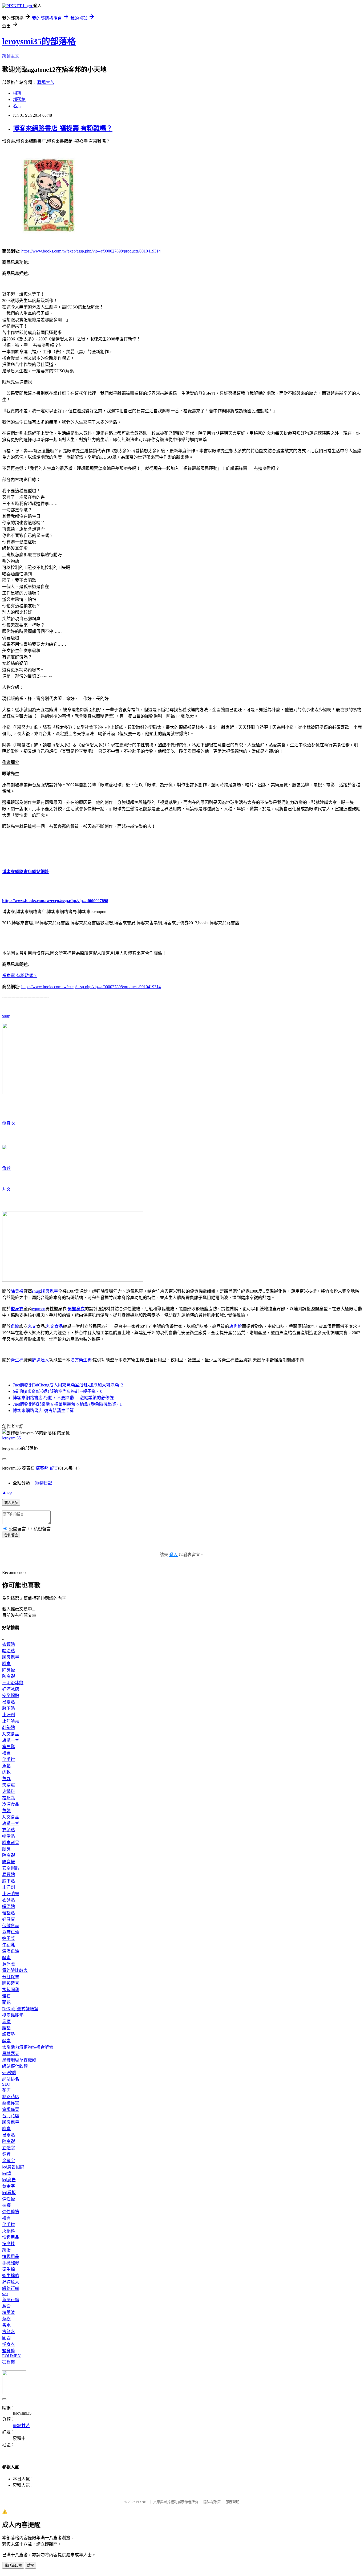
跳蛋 (6, 2250)
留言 (54, 1468)
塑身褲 (9, 2351)
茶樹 (6, 2319)
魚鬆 (6, 1168)
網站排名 (11, 2079)
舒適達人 (41, 1360)
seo (5, 2294)
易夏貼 (9, 1702)
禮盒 (6, 1753)
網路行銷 (11, 2288)
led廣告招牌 (13, 2167)
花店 (6, 2090)
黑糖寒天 (11, 2054)
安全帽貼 (11, 1696)
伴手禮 (9, 1759)
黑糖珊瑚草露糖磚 (19, 2060)
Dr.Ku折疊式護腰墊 (20, 2009)
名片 (17, 106)
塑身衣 (9, 1123)
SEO (6, 2084)
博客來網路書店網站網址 (26, 872)
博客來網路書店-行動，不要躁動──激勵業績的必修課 (63, 1398)
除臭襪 (17, 1291)
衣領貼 (9, 1644)
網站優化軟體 (15, 2066)
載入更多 (11, 1503)
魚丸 (6, 1779)
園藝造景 (11, 1983)
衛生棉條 (11, 2276)
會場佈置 (11, 2109)
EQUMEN (11, 2356)
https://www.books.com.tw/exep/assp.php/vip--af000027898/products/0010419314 (91, 251)
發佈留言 (11, 1535)
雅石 (6, 1996)
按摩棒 (9, 2244)
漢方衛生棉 (81, 1360)
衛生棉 (17, 1360)
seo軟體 (9, 2073)
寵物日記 (44, 1483)
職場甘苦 (46, 82)
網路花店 (11, 2097)
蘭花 (6, 2002)
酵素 (6, 1958)
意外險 (9, 1964)
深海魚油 (11, 1951)
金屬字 (9, 2161)
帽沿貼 (9, 1651)
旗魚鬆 (236, 1326)
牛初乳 (9, 1945)
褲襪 (6, 2205)
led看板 (9, 2193)
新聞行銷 (11, 2300)
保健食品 (11, 1926)
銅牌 (6, 2154)
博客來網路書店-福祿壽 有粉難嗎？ (63, 128)
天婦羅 (9, 1785)
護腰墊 (9, 2034)
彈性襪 (9, 2199)
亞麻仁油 (11, 1932)
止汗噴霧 (11, 1721)
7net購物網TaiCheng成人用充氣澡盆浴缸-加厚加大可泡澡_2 (68, 1385)
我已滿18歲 (13, 2565)
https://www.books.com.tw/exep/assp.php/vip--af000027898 (55, 901)
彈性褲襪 (11, 2212)
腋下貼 (9, 1708)
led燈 (7, 2173)
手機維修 (11, 2263)
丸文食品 (54, 1326)
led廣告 (9, 2180)
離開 (31, 2565)
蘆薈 (6, 2306)
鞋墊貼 (9, 1727)
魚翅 (6, 1811)
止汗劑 (9, 1715)
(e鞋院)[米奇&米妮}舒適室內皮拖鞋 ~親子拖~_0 (58, 1391)
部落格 (19, 99)
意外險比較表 (15, 1970)
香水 (6, 2325)
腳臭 (6, 1664)
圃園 (6, 2338)
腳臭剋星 (50, 1291)
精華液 (9, 2312)
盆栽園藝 (11, 1990)
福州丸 (9, 1798)
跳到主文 (11, 56)
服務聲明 (233, 2502)
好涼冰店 (11, 1689)
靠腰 (6, 2022)
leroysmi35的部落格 (39, 41)
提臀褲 (9, 2362)
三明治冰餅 (13, 1683)
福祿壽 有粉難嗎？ (20, 976)
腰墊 (6, 2028)
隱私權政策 (212, 2502)
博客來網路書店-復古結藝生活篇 (43, 1411)
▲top (7, 1492)
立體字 (9, 2148)
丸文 (6, 1189)
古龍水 (9, 2332)
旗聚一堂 (11, 1740)
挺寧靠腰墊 (13, 2015)
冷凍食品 (11, 1804)
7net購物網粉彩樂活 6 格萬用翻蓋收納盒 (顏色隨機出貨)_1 (67, 1404)
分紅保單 (11, 1977)
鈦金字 (9, 2186)
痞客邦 (42, 1468)
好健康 (9, 1919)
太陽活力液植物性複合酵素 (28, 2047)
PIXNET (142, 2502)
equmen (39, 1309)
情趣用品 (11, 2237)
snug (6, 1016)
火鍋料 (9, 1791)
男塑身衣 (76, 1309)
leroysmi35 (11, 1438)
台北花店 (11, 2116)
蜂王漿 (9, 1938)
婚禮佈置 (11, 2103)
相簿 (17, 93)
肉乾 (6, 1772)
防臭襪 (9, 1676)
